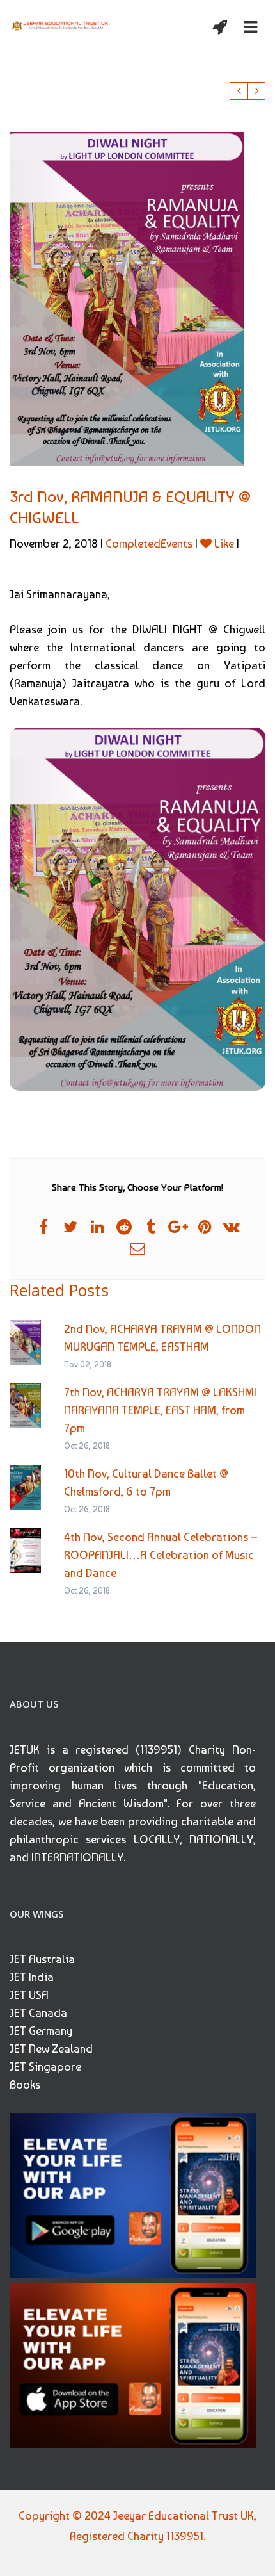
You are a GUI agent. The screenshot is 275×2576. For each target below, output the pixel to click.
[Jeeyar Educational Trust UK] (61, 24)
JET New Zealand (51, 2049)
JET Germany (41, 2031)
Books (25, 2084)
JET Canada (38, 2013)
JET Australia (42, 1959)
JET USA (29, 1995)
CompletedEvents (149, 543)
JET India (32, 1977)
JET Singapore (45, 2067)
